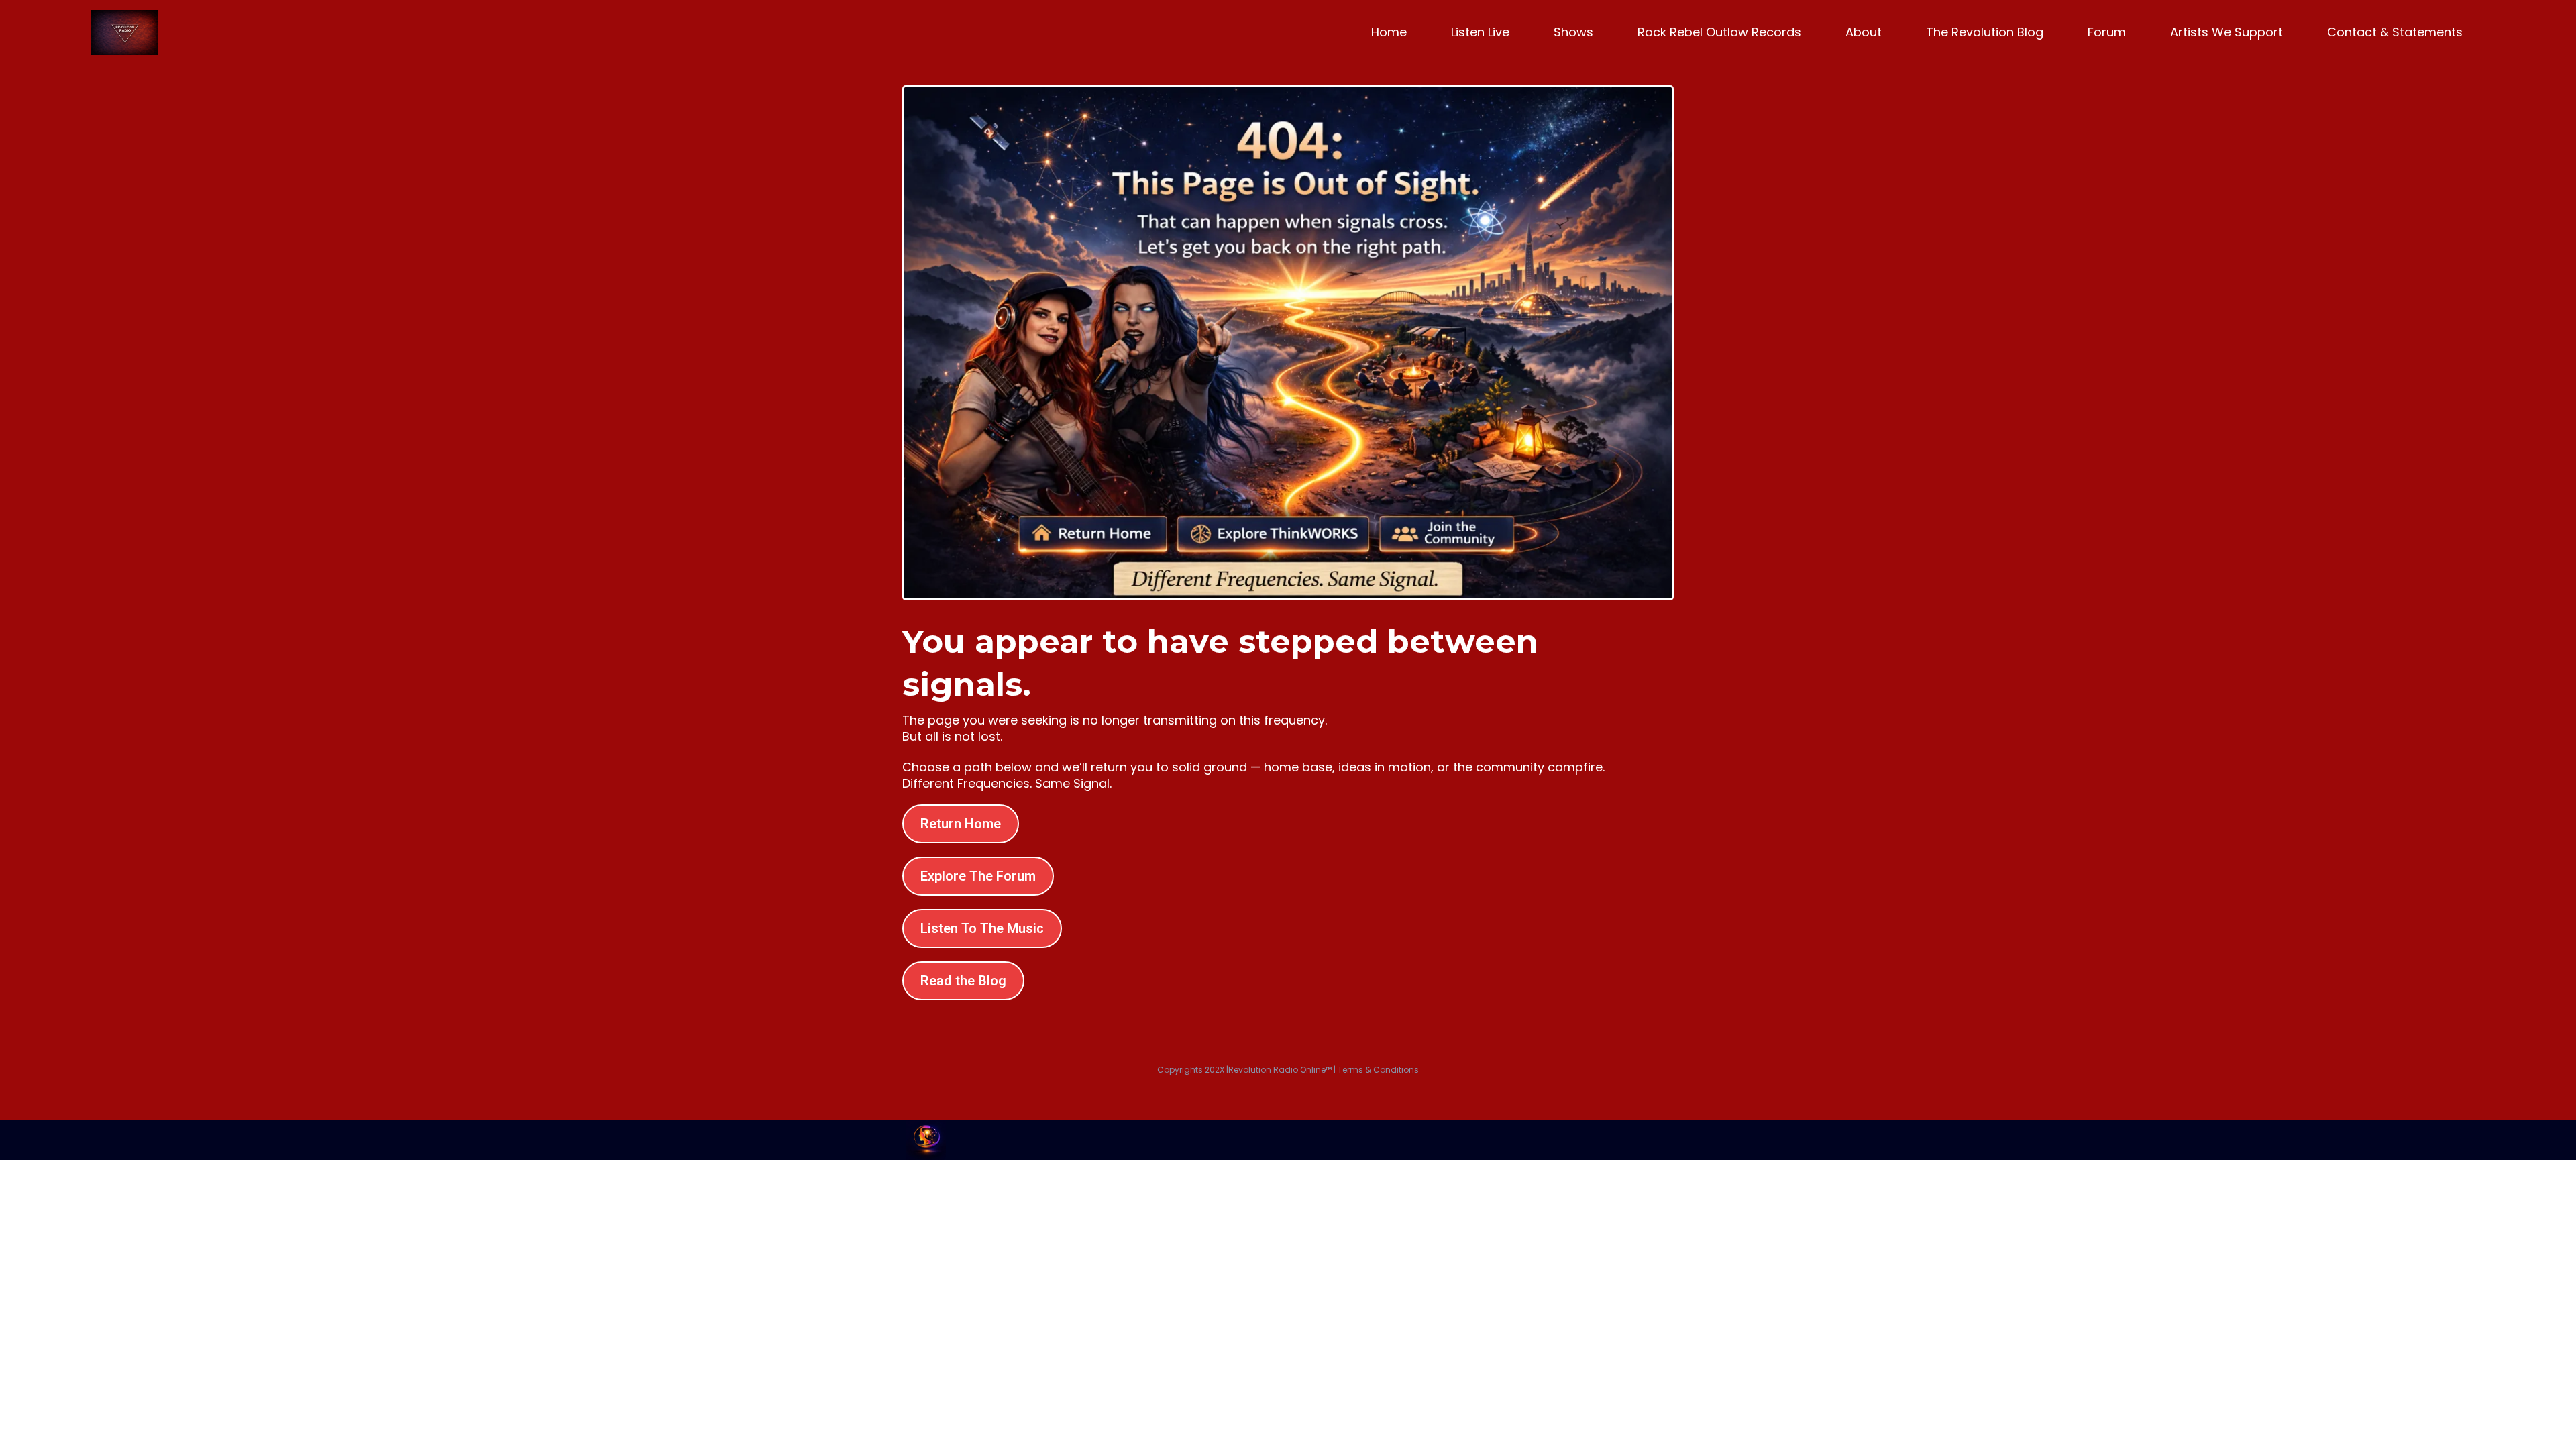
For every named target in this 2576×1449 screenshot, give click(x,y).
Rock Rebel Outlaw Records (1719, 32)
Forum (2107, 32)
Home (1389, 32)
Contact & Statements (2395, 32)
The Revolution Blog (1985, 32)
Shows (1573, 32)
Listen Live (1480, 32)
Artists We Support (2226, 32)
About (1864, 32)
